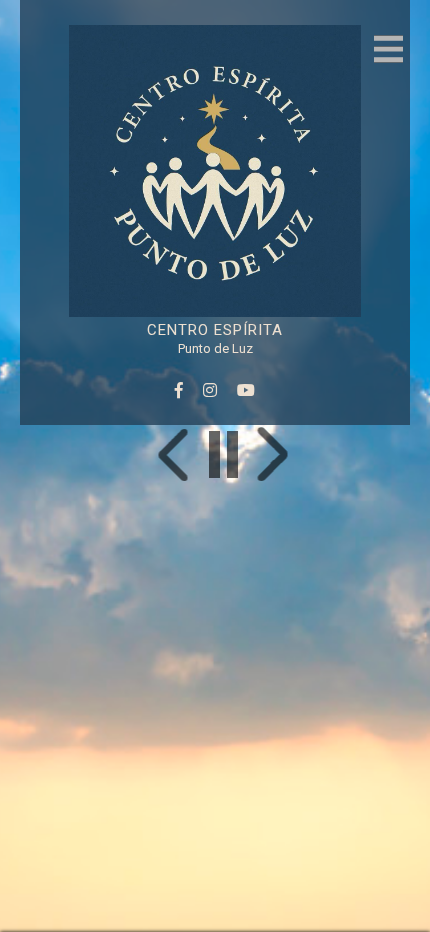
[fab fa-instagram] (210, 390)
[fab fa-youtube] (246, 390)
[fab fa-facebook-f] (179, 390)
